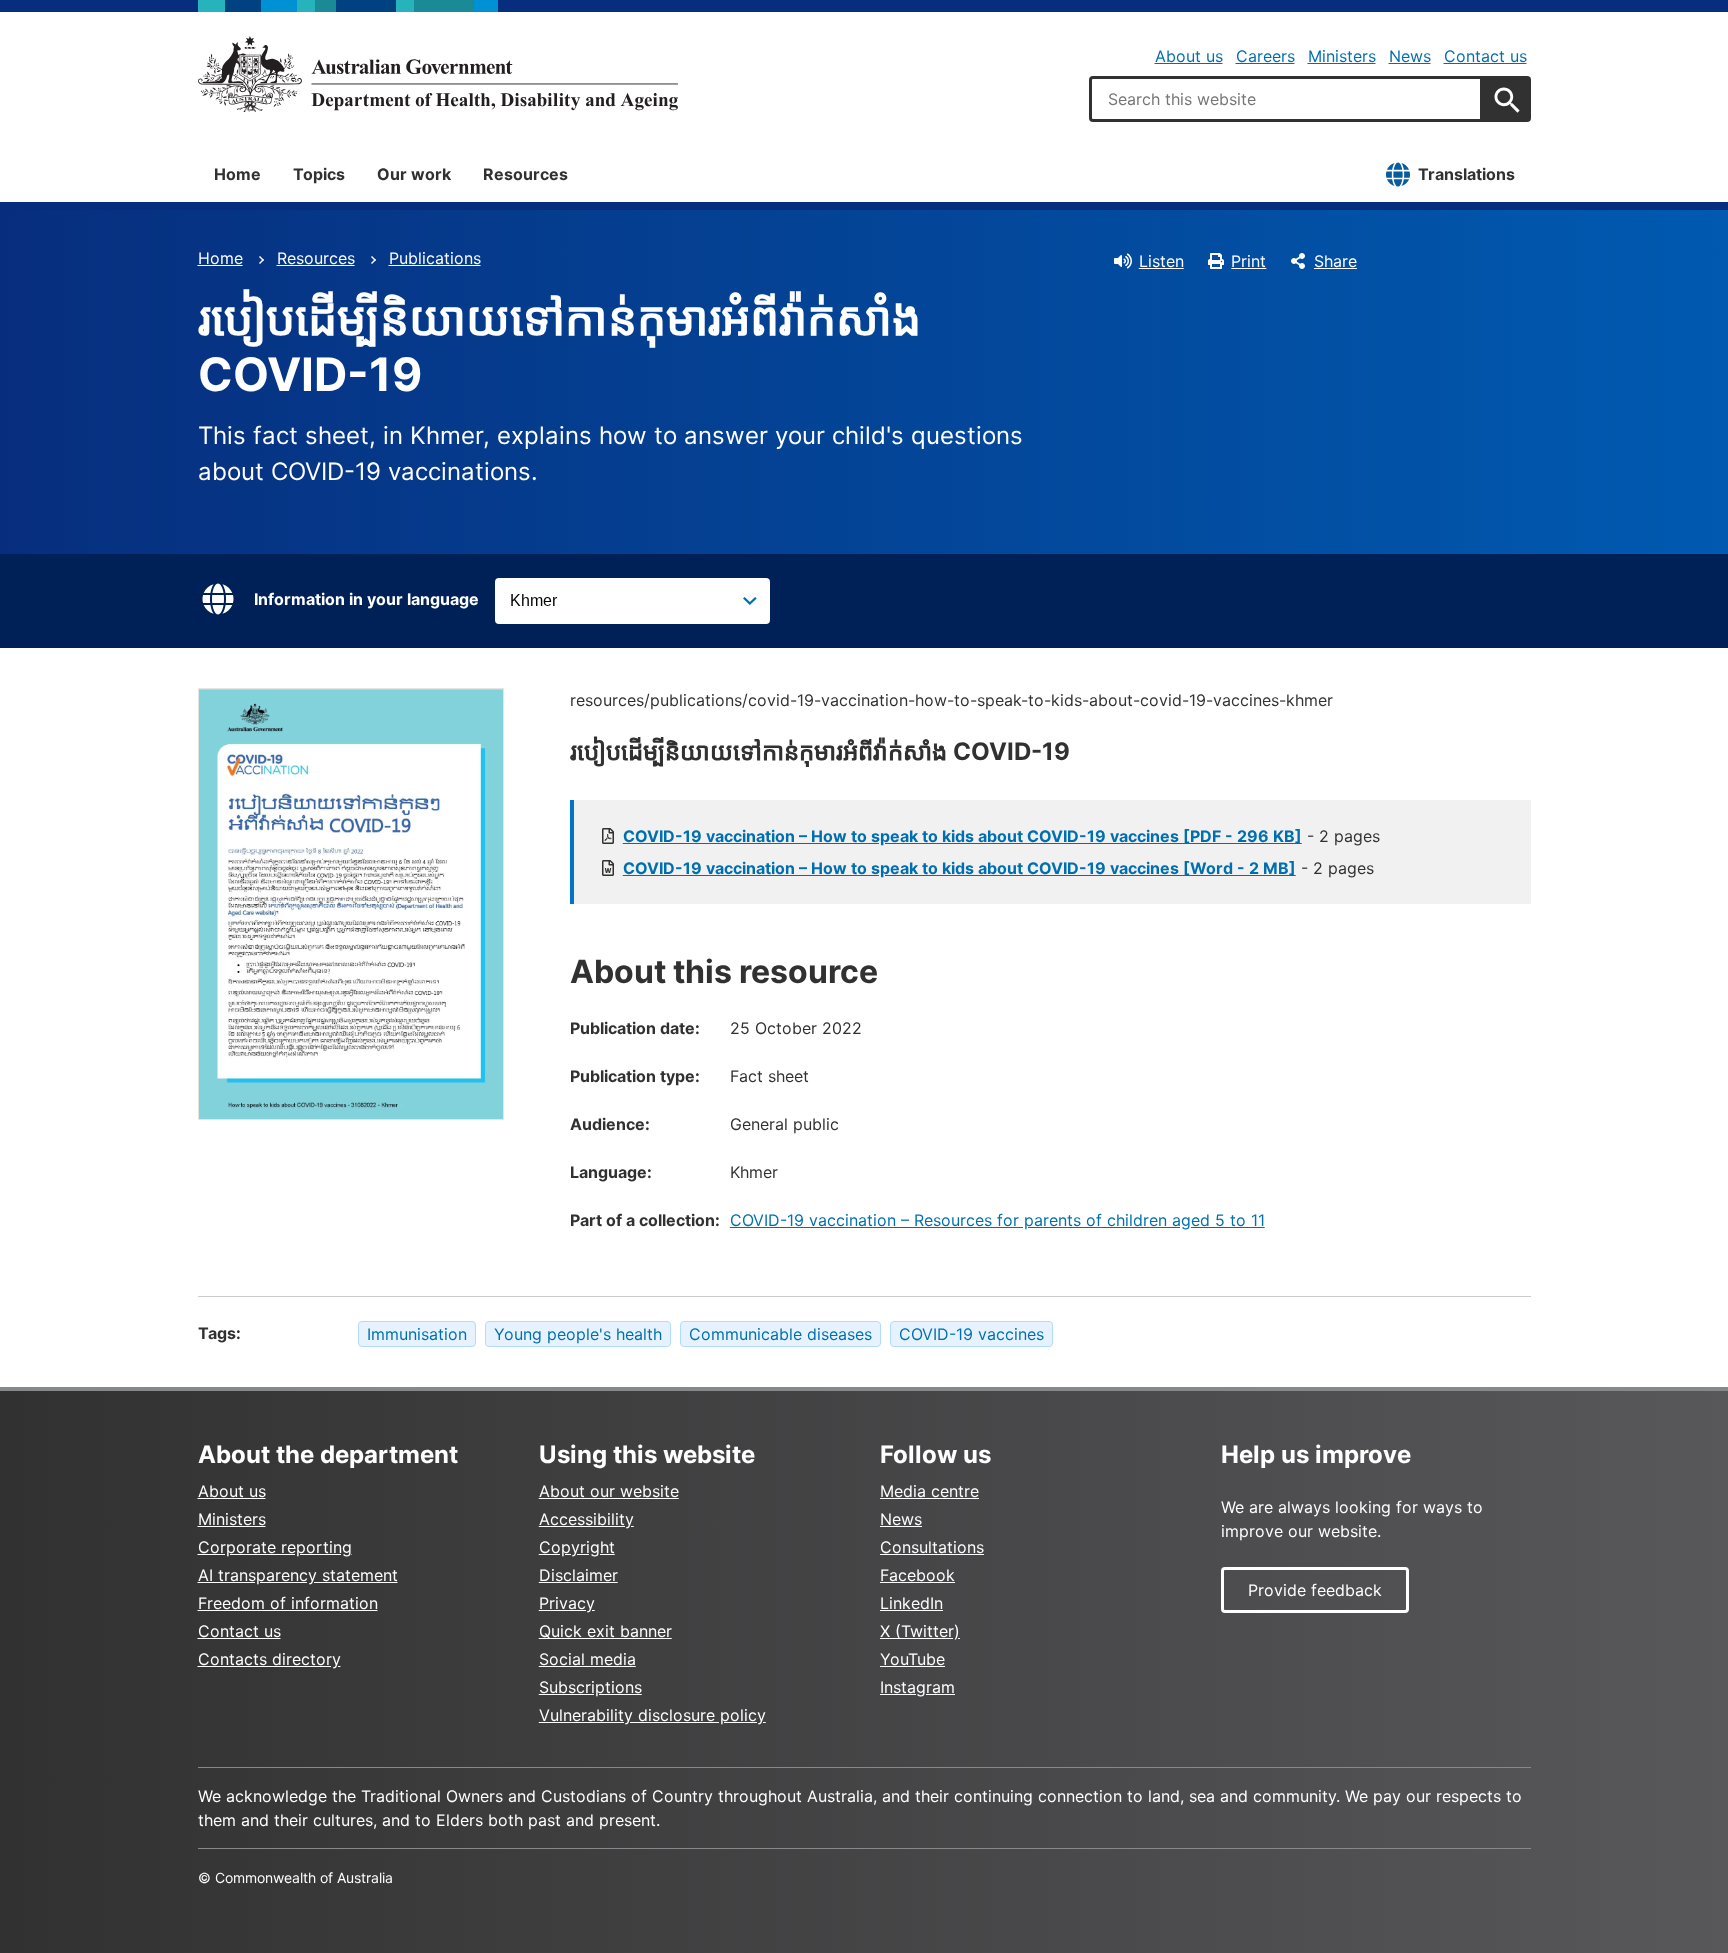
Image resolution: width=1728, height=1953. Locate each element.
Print (1248, 261)
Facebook (917, 1575)
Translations (1466, 174)
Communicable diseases (780, 1334)
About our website (609, 1491)
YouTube (912, 1659)
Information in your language (366, 599)
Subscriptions (590, 1687)
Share (1335, 261)
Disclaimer (578, 1575)
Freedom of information (288, 1603)
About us (1189, 56)
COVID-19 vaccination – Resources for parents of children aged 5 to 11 (997, 1220)
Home (237, 174)
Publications (435, 258)
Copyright (577, 1547)
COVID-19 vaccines (971, 1334)
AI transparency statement (298, 1575)
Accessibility (586, 1519)
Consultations (932, 1547)
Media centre (929, 1491)
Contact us (1485, 56)
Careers (1265, 56)
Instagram (917, 1687)
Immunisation (417, 1334)
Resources (525, 174)
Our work (414, 174)
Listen (1161, 261)
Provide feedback (1315, 1590)
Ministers (1342, 56)
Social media (587, 1659)
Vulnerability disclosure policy (652, 1715)
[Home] (438, 74)
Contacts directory (269, 1659)
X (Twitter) (920, 1631)
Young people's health (578, 1334)
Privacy (567, 1603)
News (1410, 56)
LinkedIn (911, 1603)
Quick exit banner (605, 1631)
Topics (319, 174)
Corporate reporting (275, 1547)
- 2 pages (1001, 836)
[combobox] (1286, 99)
